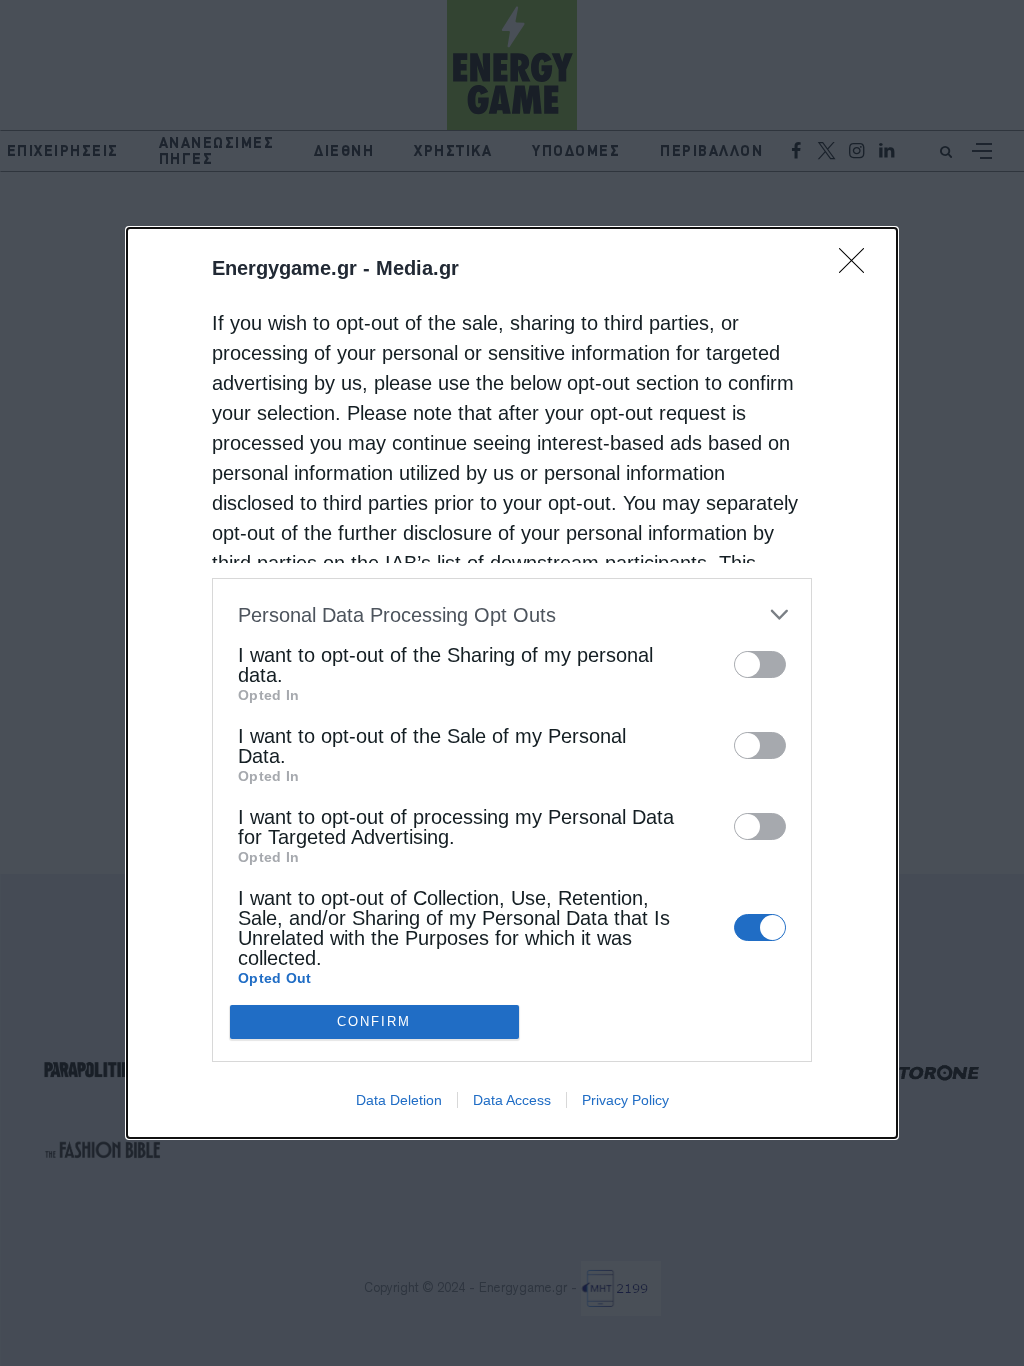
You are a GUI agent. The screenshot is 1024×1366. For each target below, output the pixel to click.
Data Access (512, 1100)
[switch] (760, 664)
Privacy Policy (625, 1100)
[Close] (858, 267)
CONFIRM (374, 1021)
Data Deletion (399, 1100)
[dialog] (512, 683)
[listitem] (512, 614)
